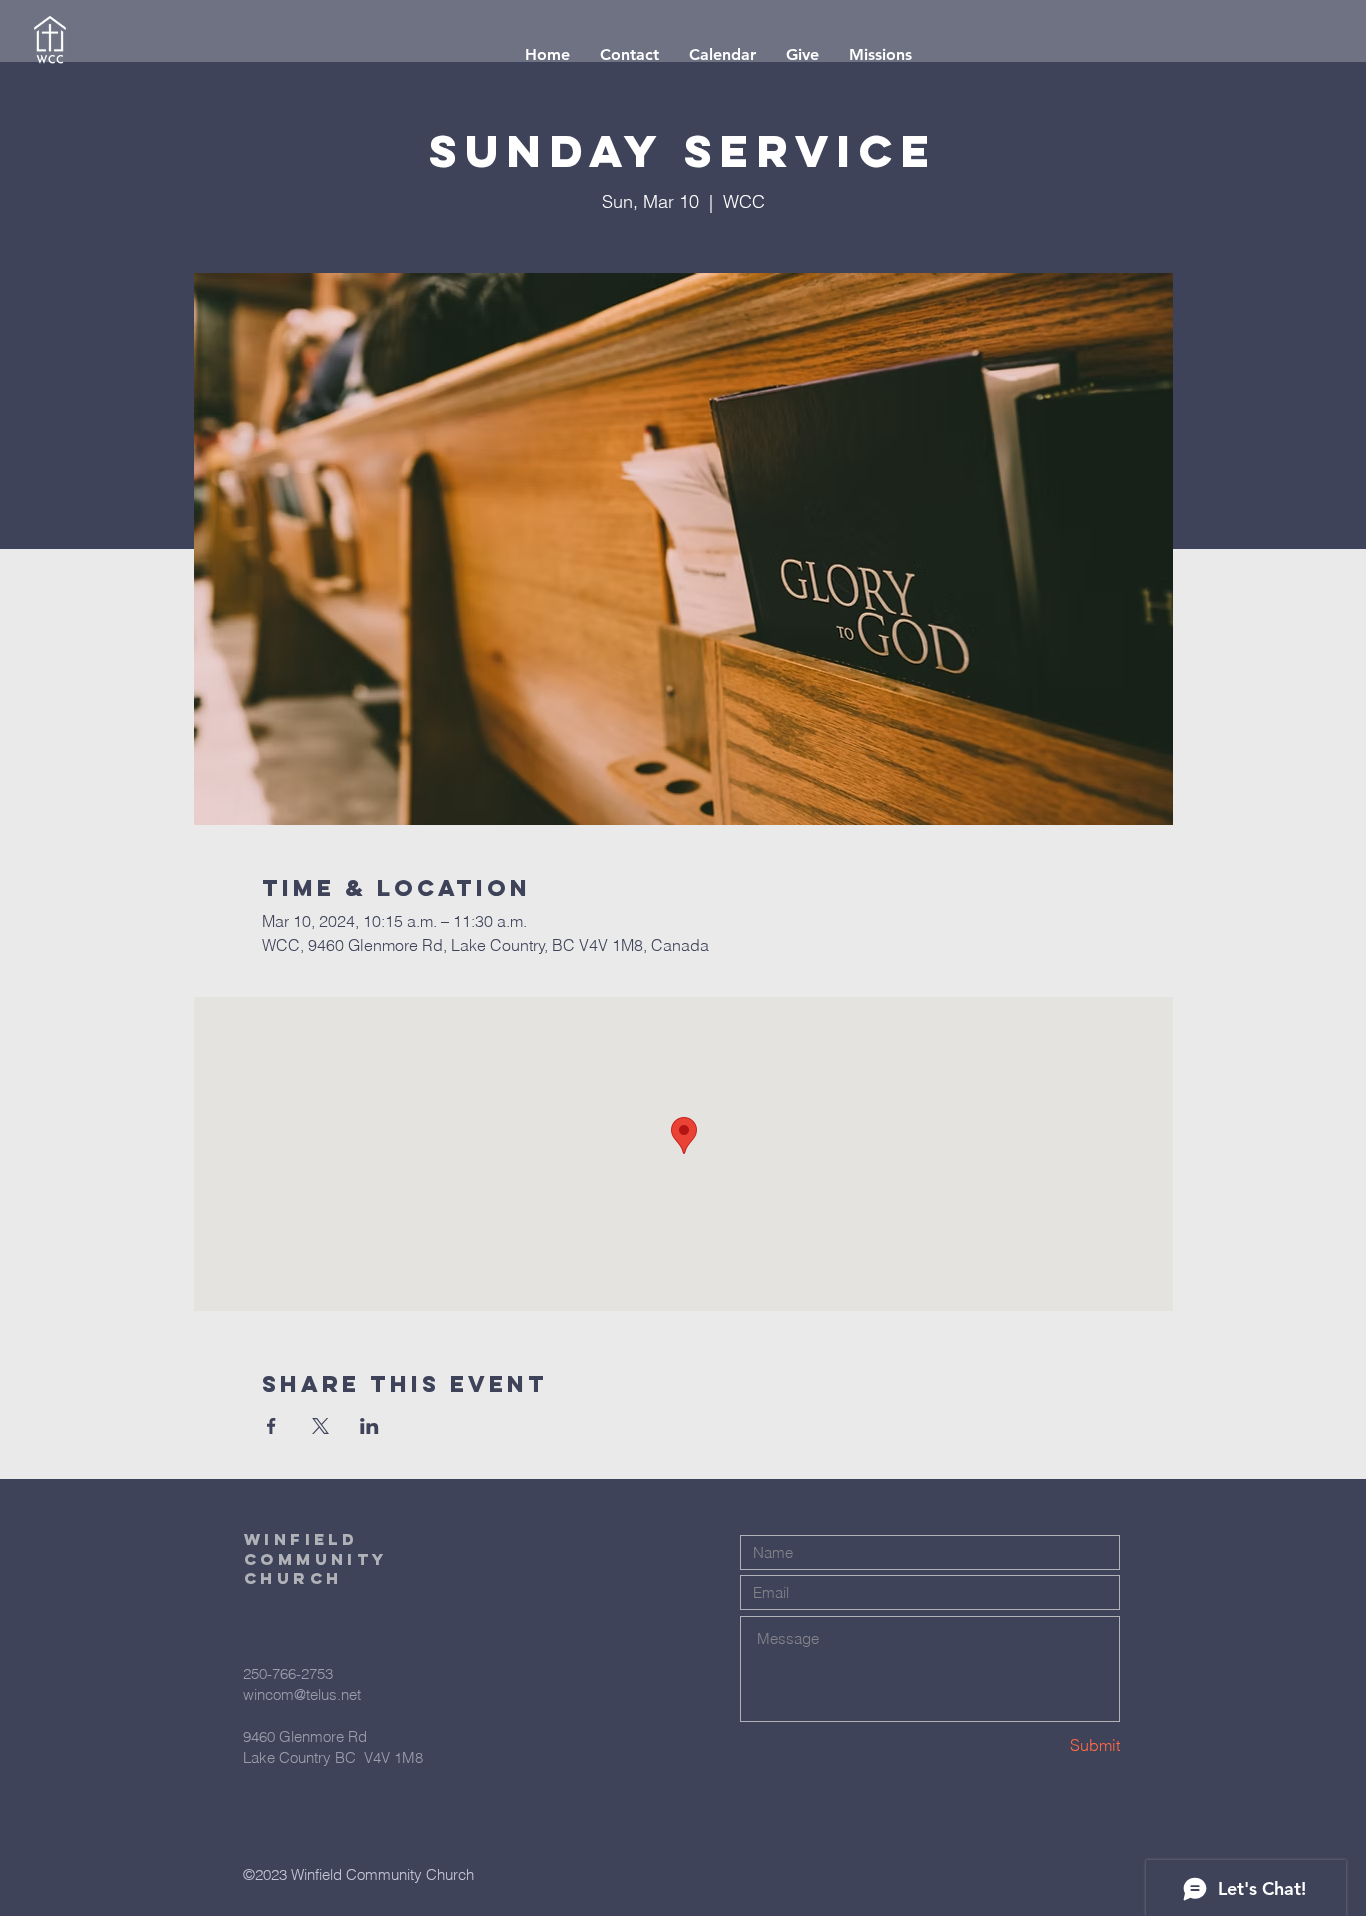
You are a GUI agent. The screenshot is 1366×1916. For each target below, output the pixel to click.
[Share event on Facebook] (271, 1426)
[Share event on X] (320, 1426)
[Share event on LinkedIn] (369, 1426)
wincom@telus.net (302, 1694)
